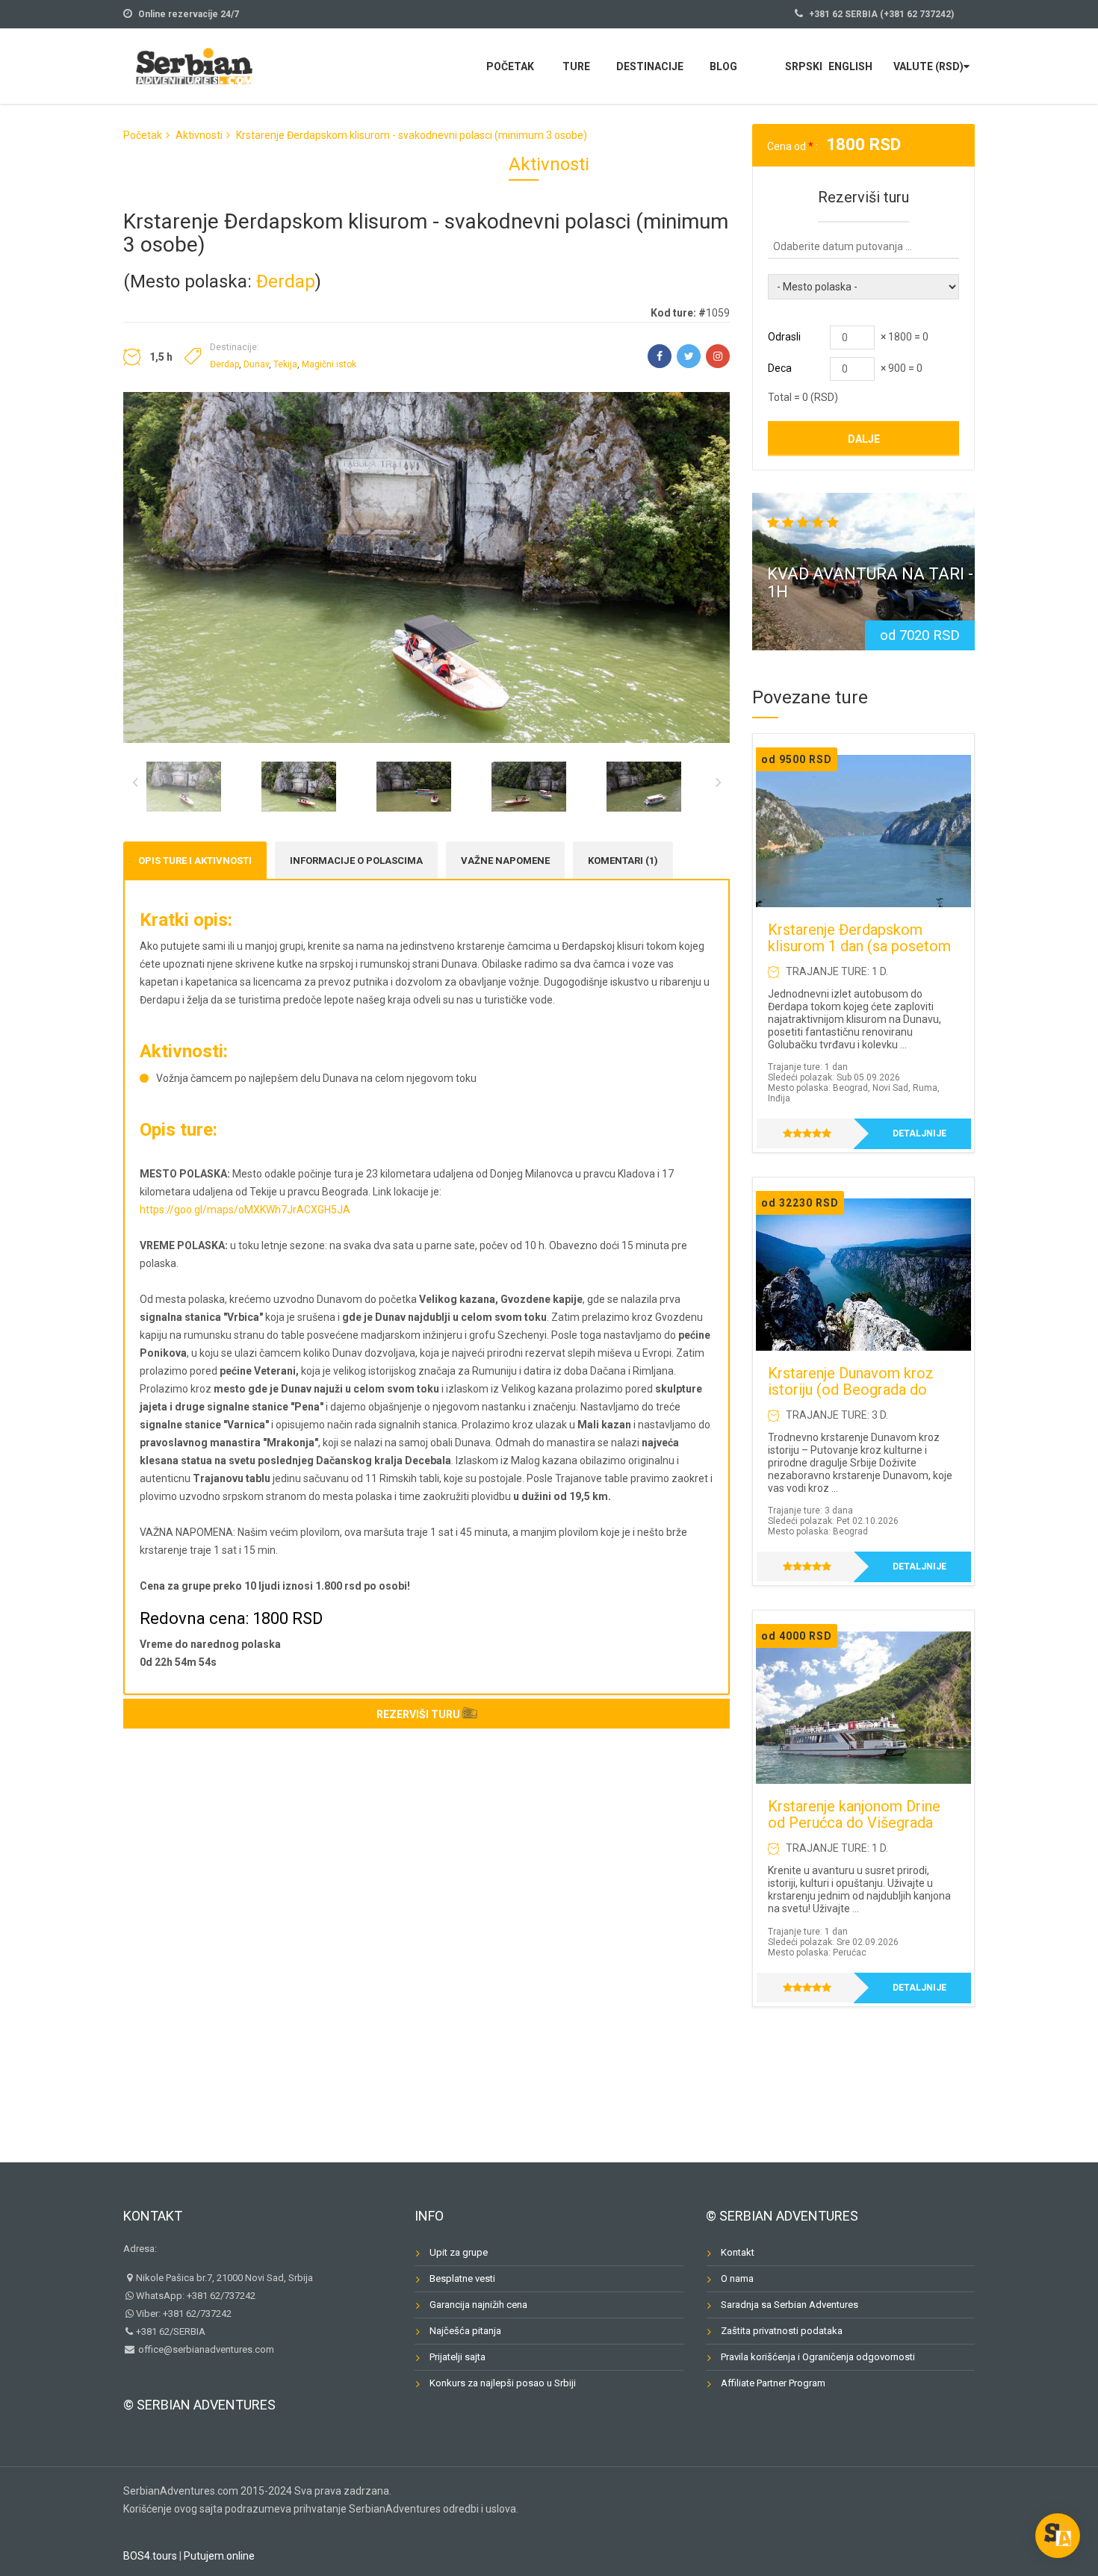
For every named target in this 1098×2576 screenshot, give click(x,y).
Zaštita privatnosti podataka (782, 2331)
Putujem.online (219, 2556)
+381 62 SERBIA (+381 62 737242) (881, 14)
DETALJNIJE (919, 1133)
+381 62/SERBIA (171, 2331)
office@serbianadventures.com (205, 2349)
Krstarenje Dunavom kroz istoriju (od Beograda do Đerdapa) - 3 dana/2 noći (851, 1390)
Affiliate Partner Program (773, 2383)
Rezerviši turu (418, 1714)
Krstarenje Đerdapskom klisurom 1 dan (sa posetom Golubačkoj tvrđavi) (859, 946)
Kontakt (153, 2216)
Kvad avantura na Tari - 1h (870, 583)
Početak (510, 66)
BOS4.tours (150, 2556)
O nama (737, 2278)
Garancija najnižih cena (478, 2305)
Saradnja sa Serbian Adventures (790, 2305)
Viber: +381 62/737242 (184, 2314)
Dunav (256, 364)
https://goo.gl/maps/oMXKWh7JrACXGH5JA (245, 1210)
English (850, 66)
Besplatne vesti (462, 2278)
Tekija (285, 364)
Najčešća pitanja (465, 2331)
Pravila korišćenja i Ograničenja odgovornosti (818, 2357)
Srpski (804, 66)
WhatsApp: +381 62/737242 (196, 2296)
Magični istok (329, 364)
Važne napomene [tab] (505, 861)
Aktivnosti (199, 135)
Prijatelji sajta (457, 2357)
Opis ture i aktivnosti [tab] (195, 861)
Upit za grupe (459, 2252)
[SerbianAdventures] (194, 65)
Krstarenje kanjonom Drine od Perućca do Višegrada (854, 1814)
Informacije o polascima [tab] (356, 861)
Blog (723, 66)
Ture (576, 66)
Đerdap (286, 281)
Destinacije (650, 66)
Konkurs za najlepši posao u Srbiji (503, 2383)
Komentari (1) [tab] (623, 861)
